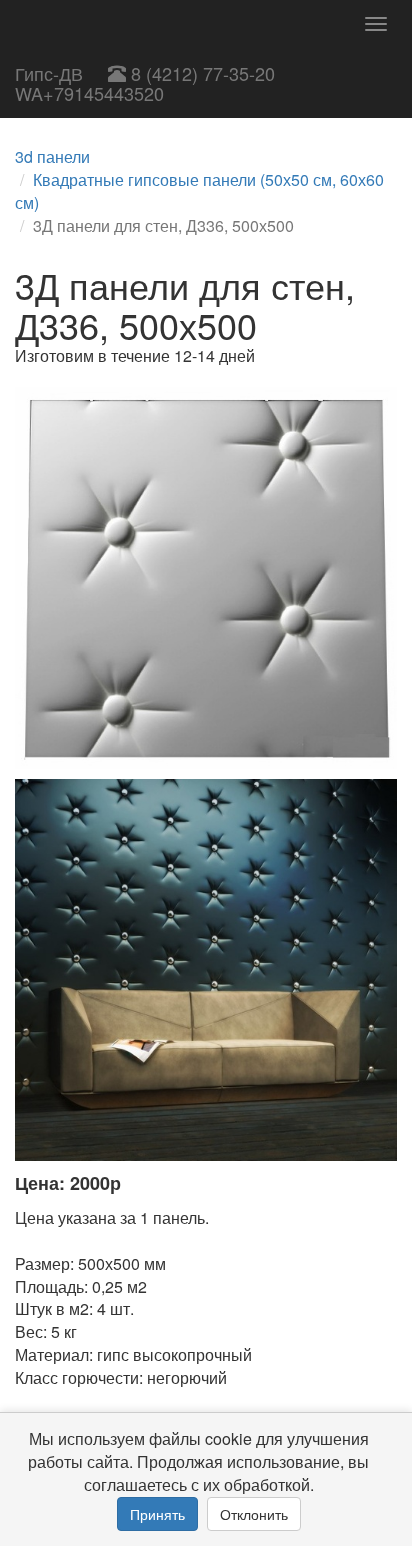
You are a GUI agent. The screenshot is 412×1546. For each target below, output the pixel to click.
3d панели (52, 156)
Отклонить (254, 1514)
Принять (157, 1514)
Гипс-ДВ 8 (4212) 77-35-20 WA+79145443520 (145, 83)
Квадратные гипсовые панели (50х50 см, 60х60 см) (199, 191)
